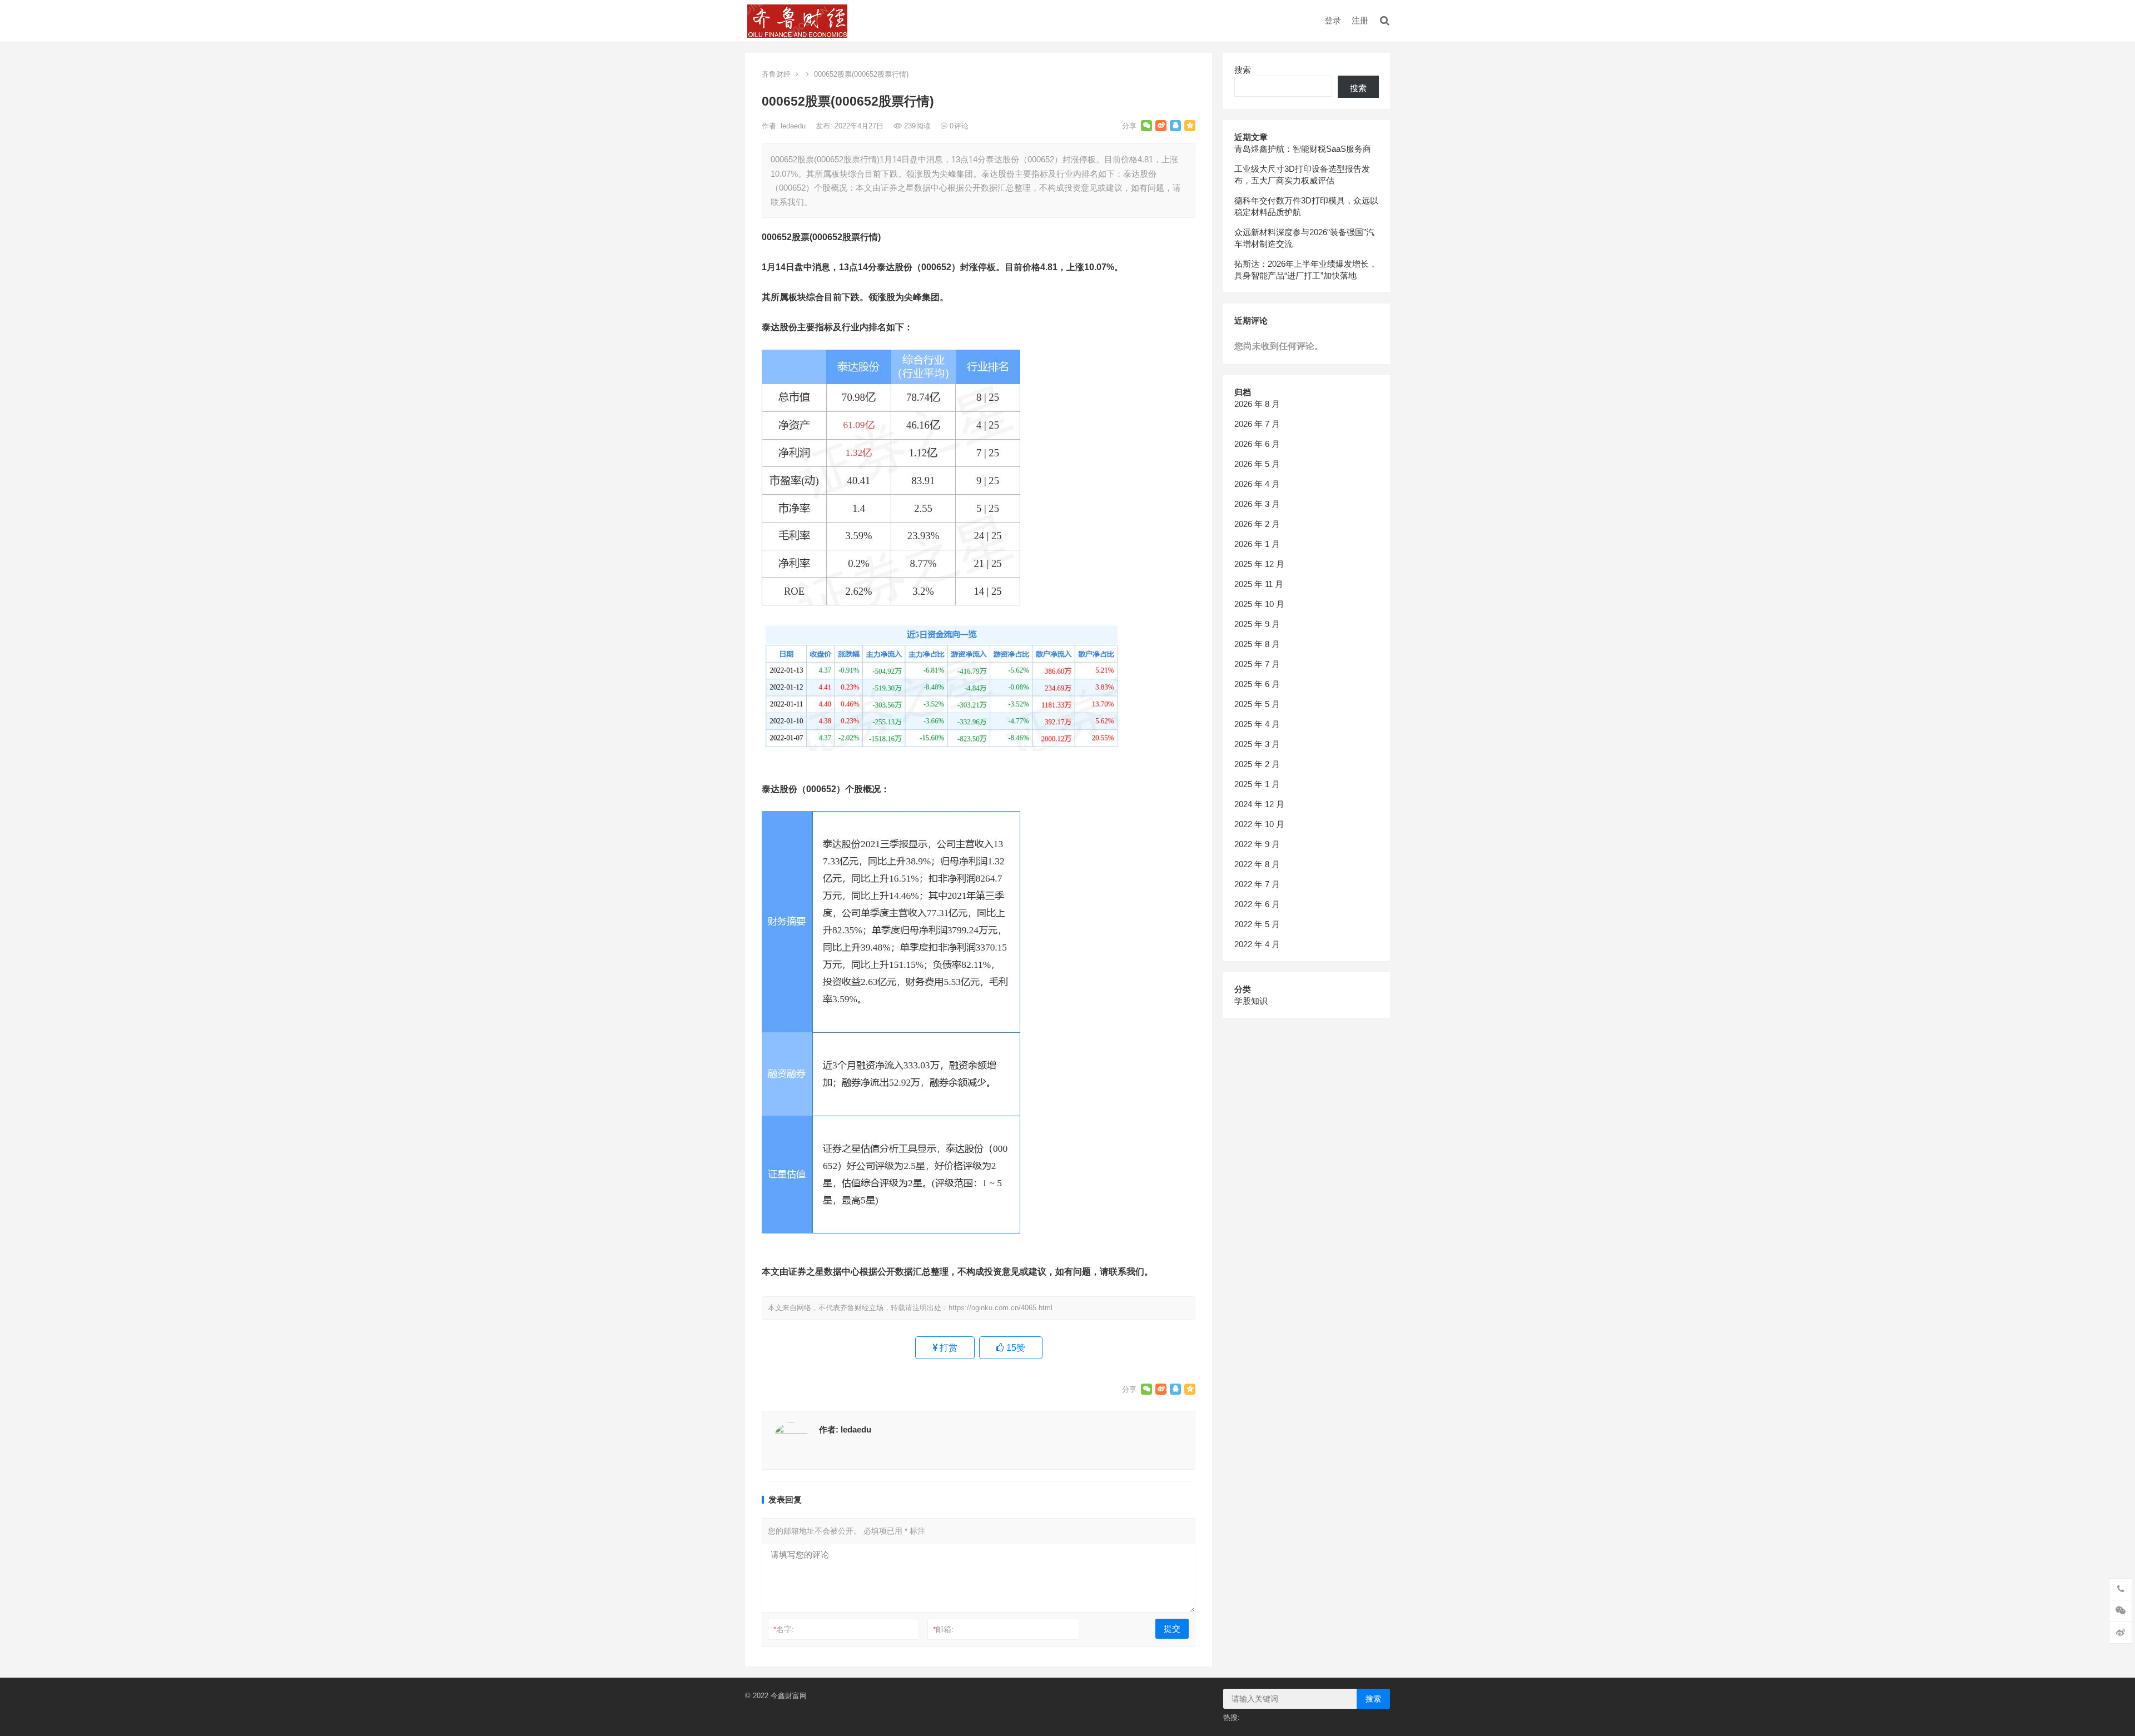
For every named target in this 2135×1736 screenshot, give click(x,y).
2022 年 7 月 (1257, 884)
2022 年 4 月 (1257, 944)
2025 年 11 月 (1259, 584)
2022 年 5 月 (1257, 924)
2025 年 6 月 (1257, 684)
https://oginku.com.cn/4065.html (1001, 1308)
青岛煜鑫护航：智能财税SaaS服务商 (1303, 149)
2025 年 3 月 (1257, 744)
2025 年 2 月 (1257, 764)
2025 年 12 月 (1259, 564)
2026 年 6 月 (1257, 444)
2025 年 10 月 (1259, 604)
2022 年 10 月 (1259, 824)
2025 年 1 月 (1257, 784)
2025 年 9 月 (1257, 624)
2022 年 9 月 (1257, 844)
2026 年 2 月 (1257, 524)
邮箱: (943, 1629)
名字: (784, 1629)
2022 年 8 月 (1257, 864)
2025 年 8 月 (1257, 644)
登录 (1333, 20)
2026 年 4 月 (1257, 484)
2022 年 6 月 (1257, 904)
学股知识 (1251, 1001)
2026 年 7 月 (1257, 424)
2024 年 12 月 (1259, 804)
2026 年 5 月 (1257, 464)
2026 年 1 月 (1257, 544)
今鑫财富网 (789, 1696)
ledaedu (794, 126)
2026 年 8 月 (1257, 404)
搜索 (1243, 70)
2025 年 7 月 (1257, 664)
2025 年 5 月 (1257, 704)
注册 (1360, 20)
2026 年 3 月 (1257, 504)
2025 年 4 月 (1257, 724)
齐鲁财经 (776, 74)
